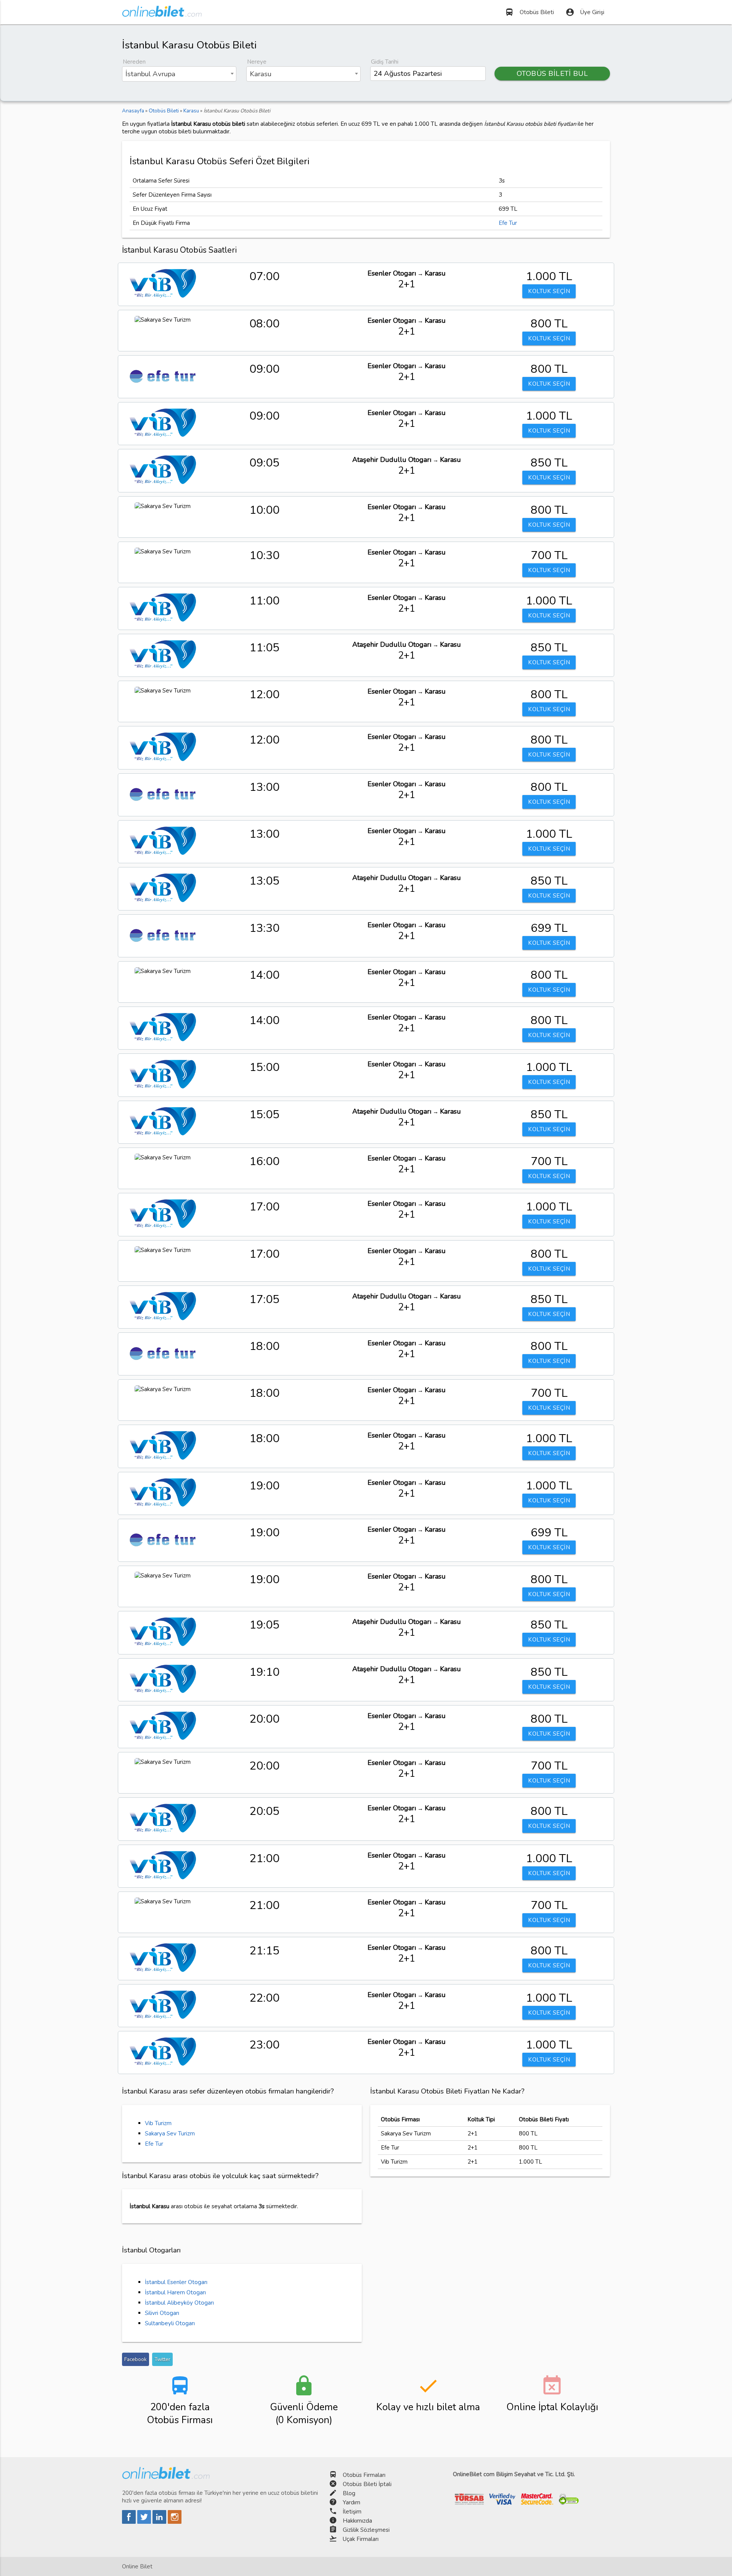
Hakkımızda (357, 2521)
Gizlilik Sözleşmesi (366, 2530)
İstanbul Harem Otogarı (175, 2292)
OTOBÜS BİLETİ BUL (552, 74)
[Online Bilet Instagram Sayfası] (175, 2522)
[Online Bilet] (162, 14)
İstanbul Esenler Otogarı (176, 2282)
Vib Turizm (158, 2123)
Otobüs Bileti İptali (367, 2484)
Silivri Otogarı (162, 2313)
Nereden (134, 62)
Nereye (257, 62)
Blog (349, 2493)
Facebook (136, 2359)
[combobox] (179, 74)
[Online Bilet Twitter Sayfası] (145, 2522)
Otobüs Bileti (529, 12)
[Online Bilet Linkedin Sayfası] (160, 2522)
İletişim (352, 2512)
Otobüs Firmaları (364, 2475)
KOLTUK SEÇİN (549, 291)
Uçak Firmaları (361, 2539)
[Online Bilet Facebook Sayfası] (130, 2522)
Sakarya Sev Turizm (170, 2134)
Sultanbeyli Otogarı (170, 2323)
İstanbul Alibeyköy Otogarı (179, 2303)
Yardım (352, 2502)
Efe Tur (508, 223)
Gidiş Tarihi (385, 62)
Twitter (162, 2359)
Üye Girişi (585, 12)
